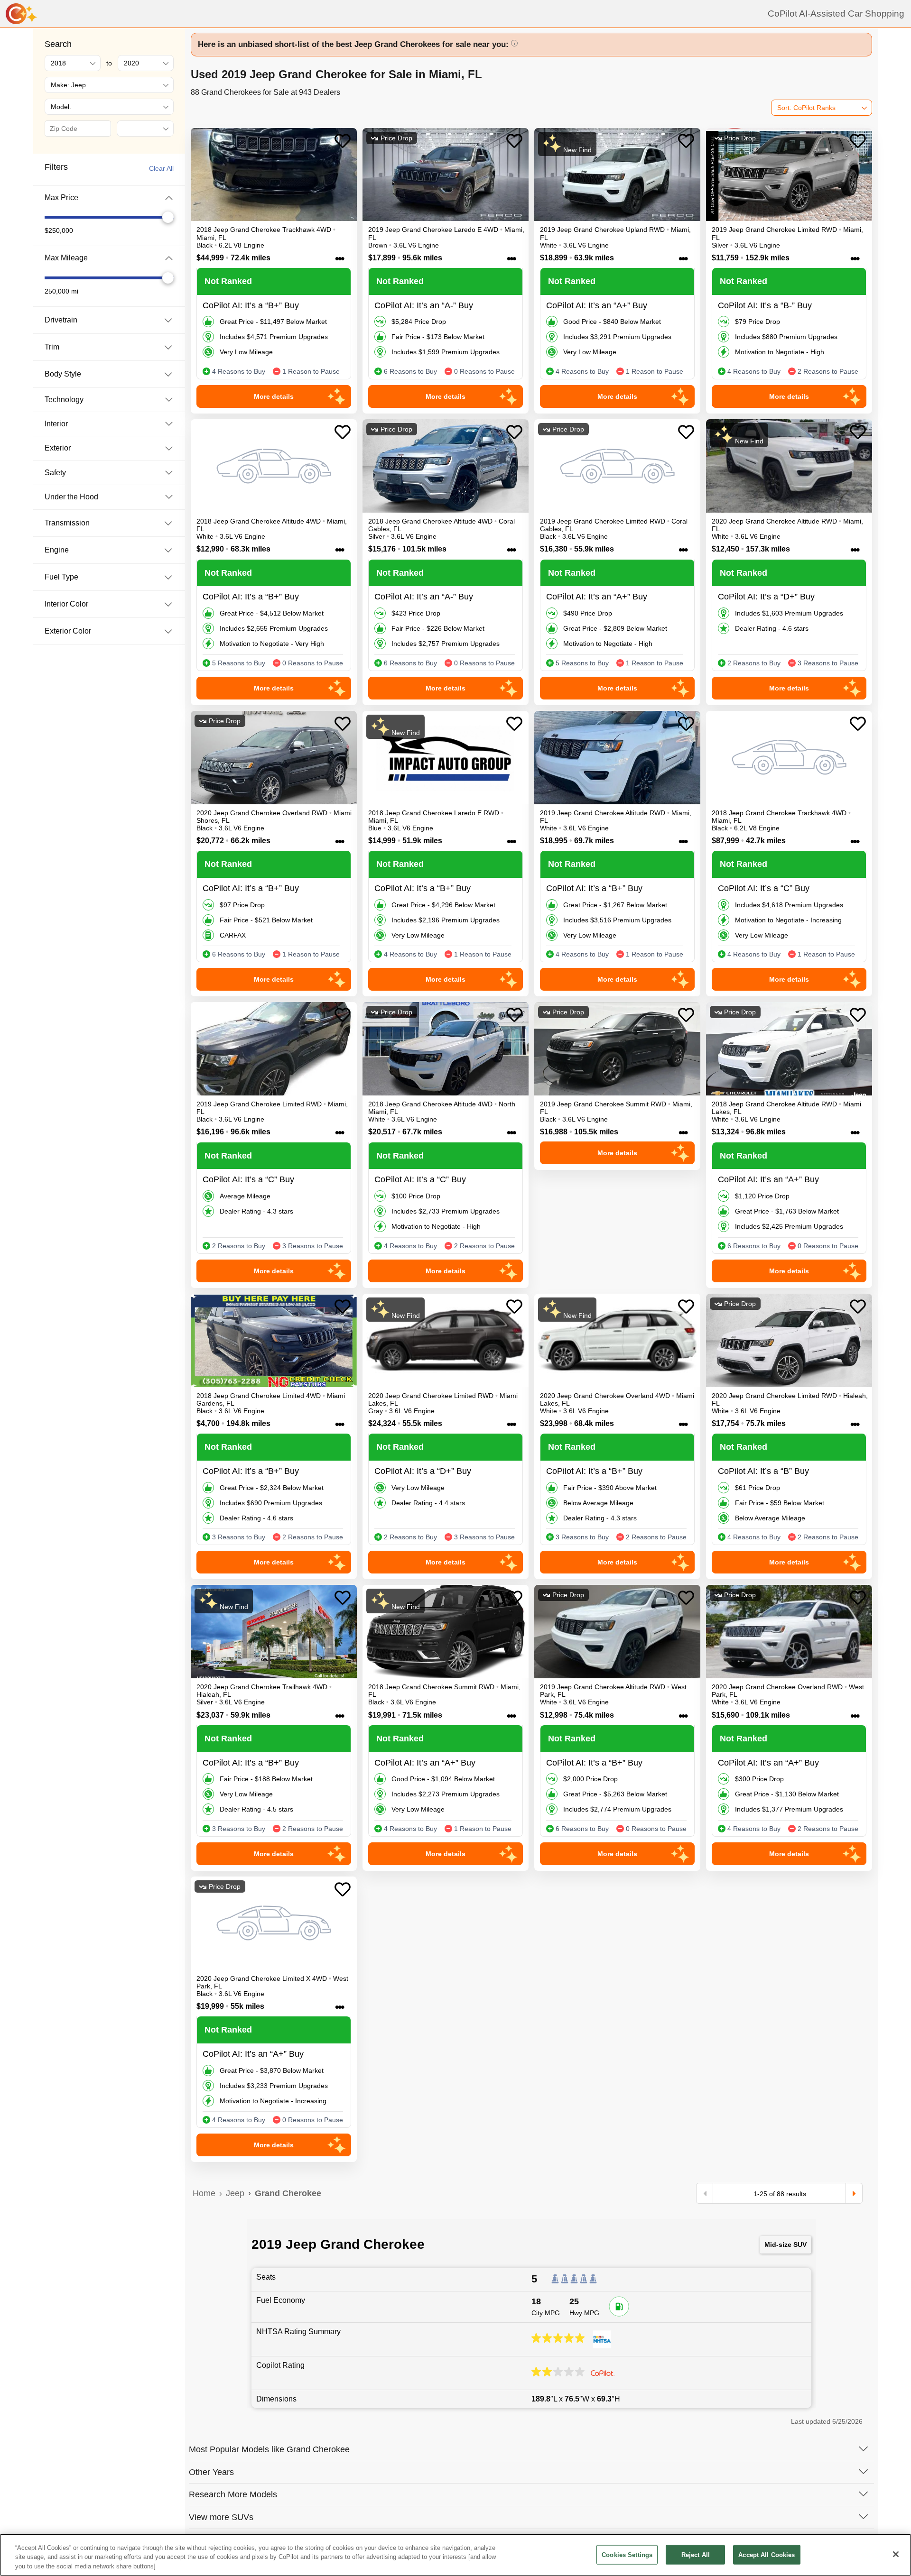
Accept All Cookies (767, 2554)
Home (204, 2193)
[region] (455, 2555)
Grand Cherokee (288, 2193)
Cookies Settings (627, 2554)
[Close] (896, 2554)
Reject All (696, 2554)
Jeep (235, 2193)
